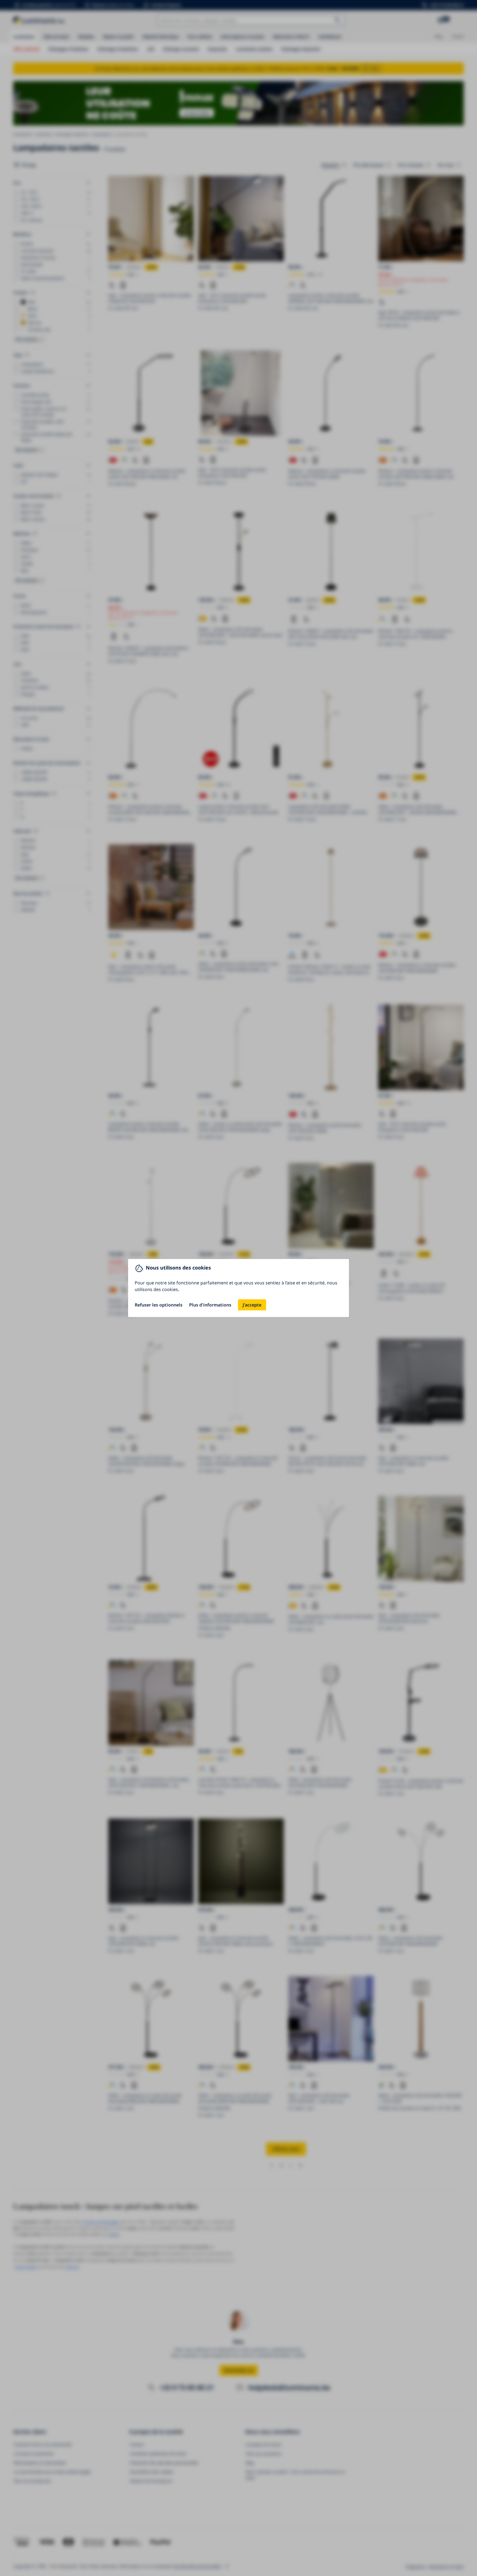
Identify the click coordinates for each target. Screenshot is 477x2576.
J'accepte (252, 1305)
